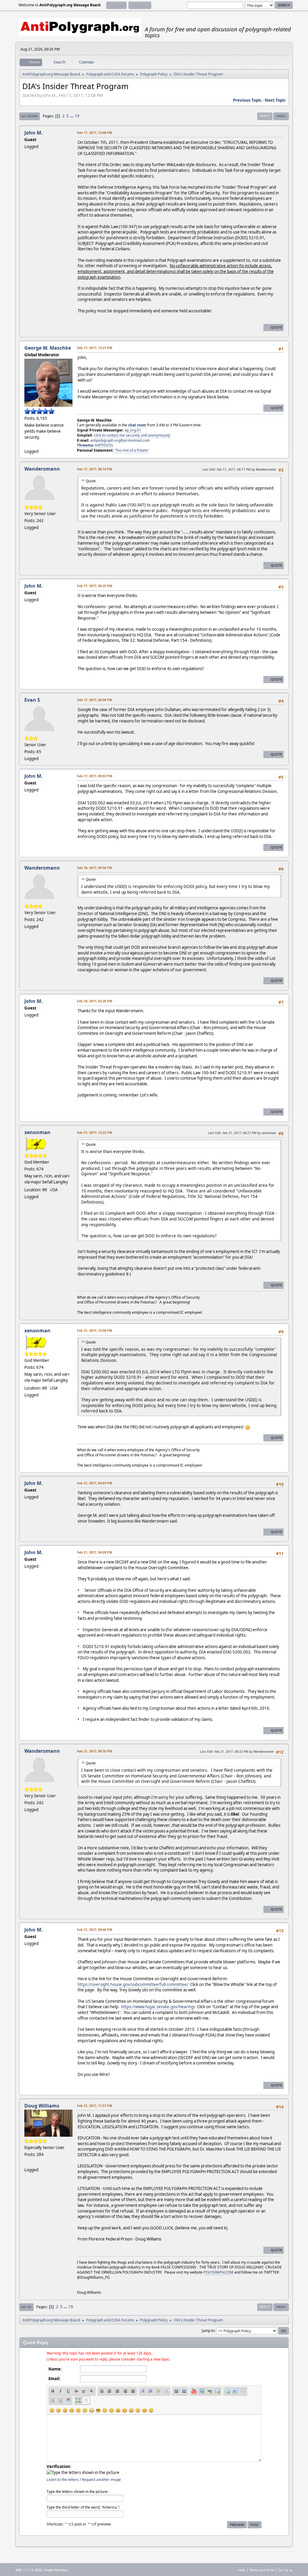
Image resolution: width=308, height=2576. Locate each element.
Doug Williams (42, 2106)
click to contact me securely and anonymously (132, 435)
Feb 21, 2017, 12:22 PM (95, 1132)
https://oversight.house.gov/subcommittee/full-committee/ (133, 1984)
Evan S (32, 700)
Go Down (29, 116)
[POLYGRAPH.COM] (27, 2162)
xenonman (37, 1132)
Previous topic (247, 100)
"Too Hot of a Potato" (132, 450)
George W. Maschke (48, 348)
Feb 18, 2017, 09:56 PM (95, 868)
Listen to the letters (63, 2480)
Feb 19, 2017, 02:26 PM (95, 1001)
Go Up (26, 2307)
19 (77, 116)
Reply (265, 116)
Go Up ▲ (286, 2570)
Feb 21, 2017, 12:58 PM (95, 1330)
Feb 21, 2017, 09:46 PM (95, 1930)
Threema (85, 445)
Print (281, 116)
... (72, 116)
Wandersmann (42, 469)
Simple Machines (56, 2570)
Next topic (275, 100)
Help (242, 2570)
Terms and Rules (262, 2570)
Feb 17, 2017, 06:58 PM (95, 700)
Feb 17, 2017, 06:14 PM (95, 469)
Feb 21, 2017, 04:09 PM (95, 1552)
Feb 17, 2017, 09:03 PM (95, 776)
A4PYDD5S (104, 445)
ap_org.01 (133, 430)
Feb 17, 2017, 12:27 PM (95, 348)
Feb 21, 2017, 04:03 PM (95, 1483)
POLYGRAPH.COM (219, 2272)
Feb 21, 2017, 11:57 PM (95, 2106)
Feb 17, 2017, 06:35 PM (95, 586)
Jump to (208, 2330)
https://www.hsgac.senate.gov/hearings (158, 2007)
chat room (137, 425)
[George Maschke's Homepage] (27, 444)
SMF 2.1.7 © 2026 (29, 2570)
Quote (276, 327)
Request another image (101, 2480)
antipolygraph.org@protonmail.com (120, 440)
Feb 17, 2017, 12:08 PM (95, 133)
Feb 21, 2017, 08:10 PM (95, 1751)
